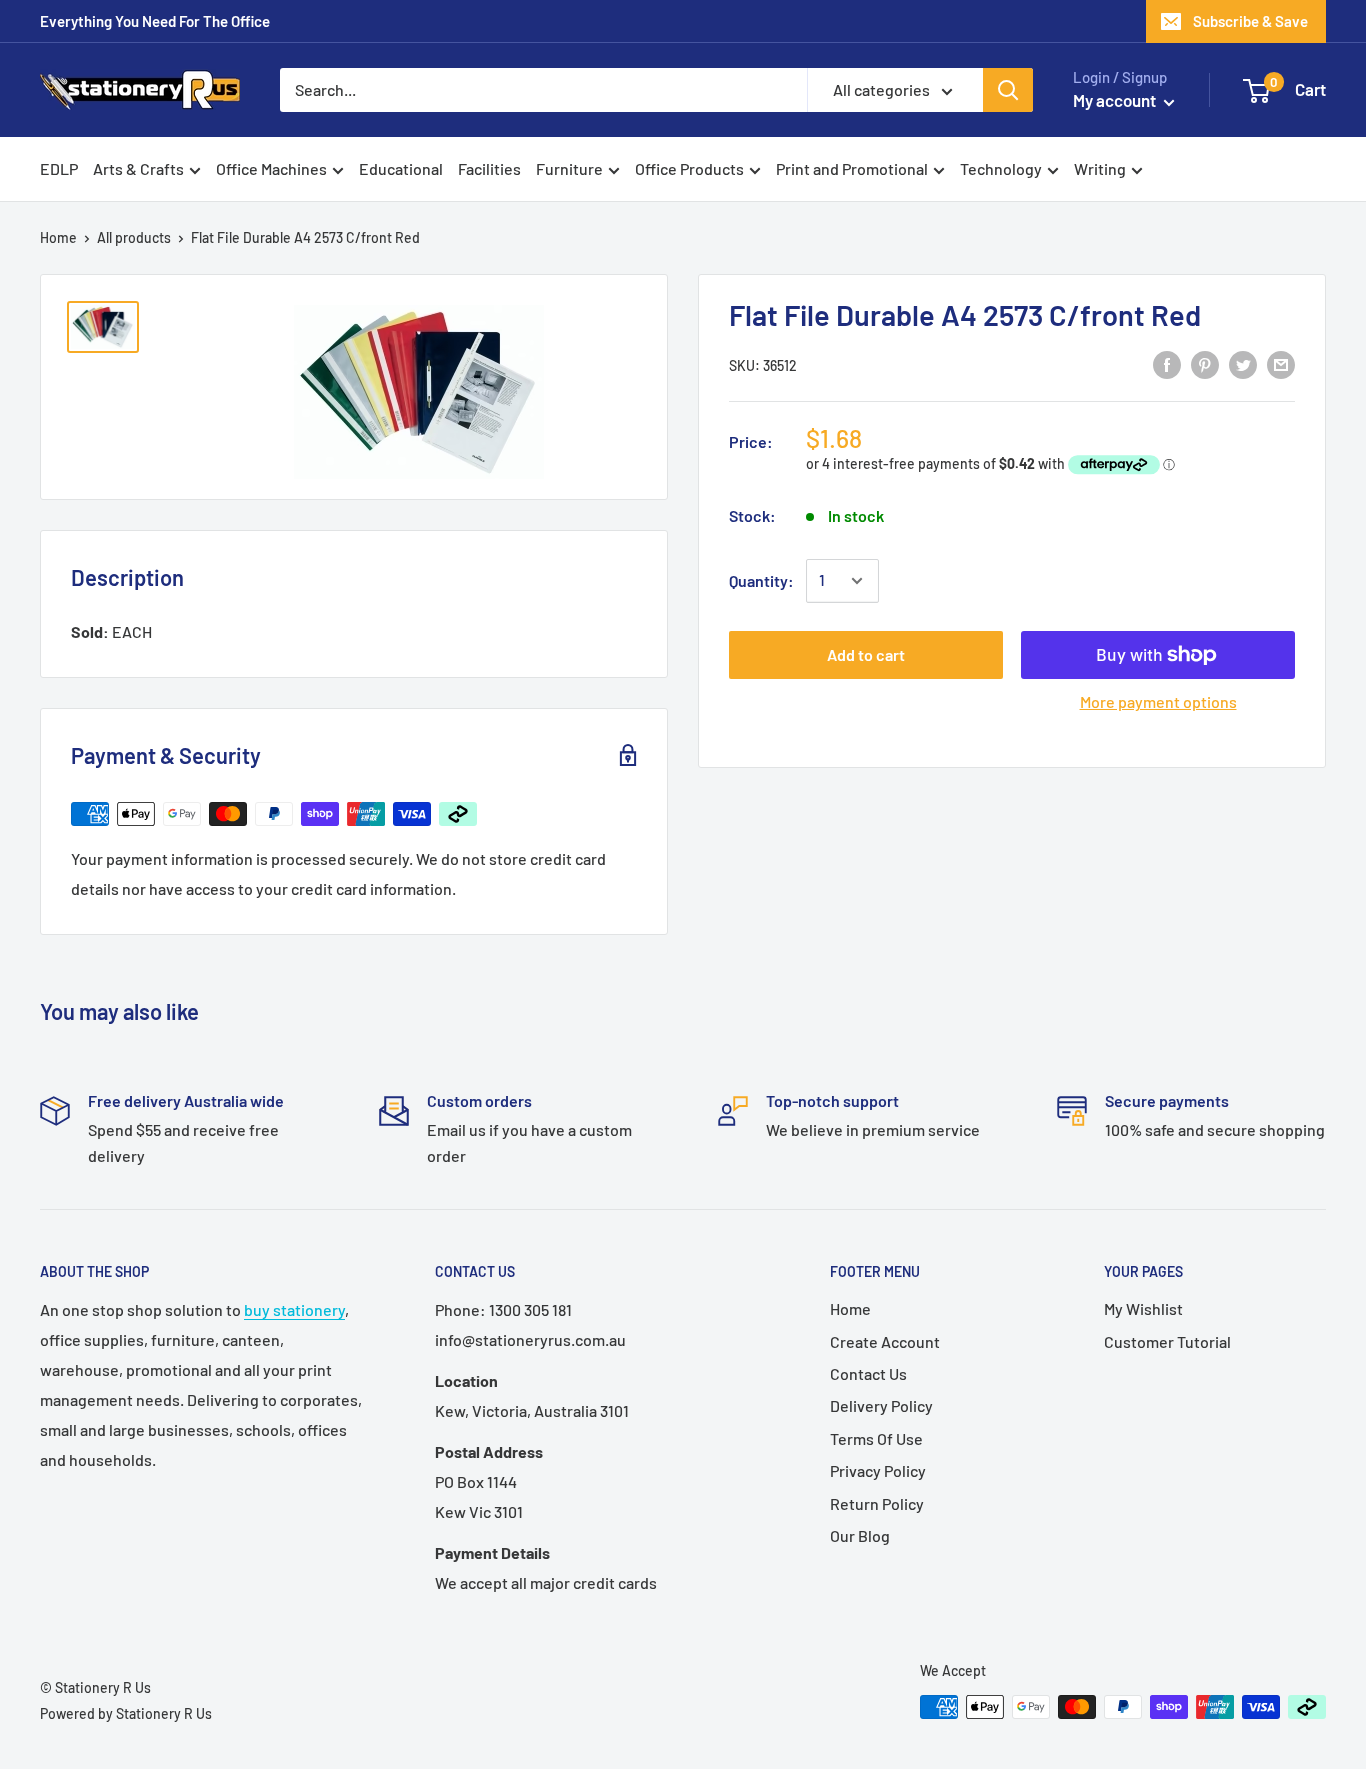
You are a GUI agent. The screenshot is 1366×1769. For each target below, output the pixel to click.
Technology (1001, 168)
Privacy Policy (878, 1470)
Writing (1100, 168)
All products (134, 237)
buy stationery (294, 1309)
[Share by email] (1281, 363)
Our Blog (860, 1535)
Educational (401, 168)
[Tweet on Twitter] (1243, 363)
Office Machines (271, 168)
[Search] (1008, 90)
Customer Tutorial (1167, 1341)
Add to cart (866, 654)
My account (1116, 100)
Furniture (569, 168)
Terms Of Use (876, 1438)
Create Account (885, 1341)
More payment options (1158, 701)
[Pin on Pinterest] (1205, 363)
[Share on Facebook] (1167, 363)
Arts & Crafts (138, 168)
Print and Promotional (852, 168)
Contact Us (868, 1373)
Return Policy (877, 1503)
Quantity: (761, 580)
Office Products (689, 168)
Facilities (489, 168)
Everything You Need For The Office (155, 21)
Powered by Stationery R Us (126, 1713)
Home (58, 237)
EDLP (59, 168)
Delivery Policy (881, 1405)
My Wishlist (1143, 1308)
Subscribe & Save (1250, 21)
